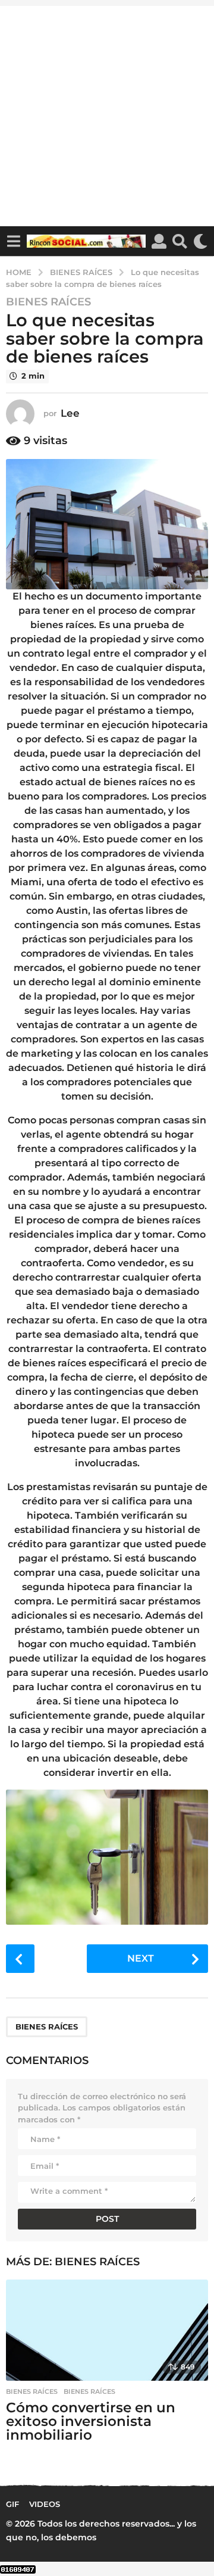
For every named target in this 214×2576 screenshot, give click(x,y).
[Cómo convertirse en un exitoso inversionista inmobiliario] (107, 2330)
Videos (45, 2504)
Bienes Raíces (48, 302)
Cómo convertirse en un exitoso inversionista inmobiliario (91, 2421)
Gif (12, 2504)
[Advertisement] (107, 113)
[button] (13, 241)
